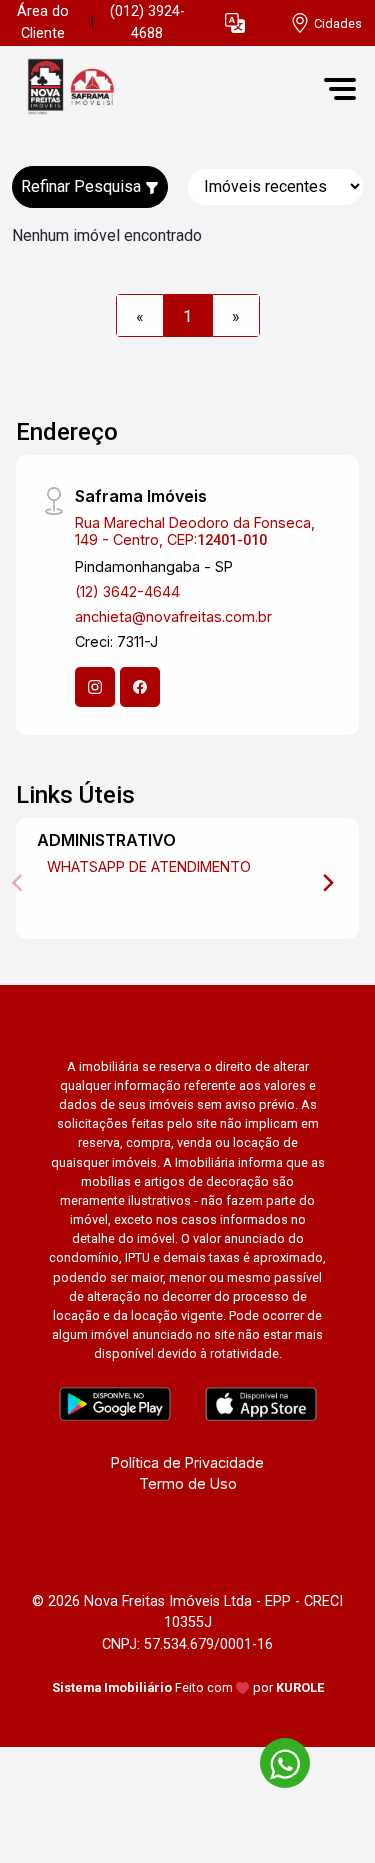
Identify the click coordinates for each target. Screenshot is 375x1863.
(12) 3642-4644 (127, 591)
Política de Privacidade (187, 1462)
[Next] (327, 883)
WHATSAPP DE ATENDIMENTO (149, 866)
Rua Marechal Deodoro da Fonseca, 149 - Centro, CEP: (195, 531)
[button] (235, 23)
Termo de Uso (188, 1483)
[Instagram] (95, 687)
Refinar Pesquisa (83, 186)
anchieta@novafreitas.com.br (173, 616)
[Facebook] (140, 687)
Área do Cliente (43, 22)
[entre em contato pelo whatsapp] (275, 1759)
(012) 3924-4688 (147, 22)
